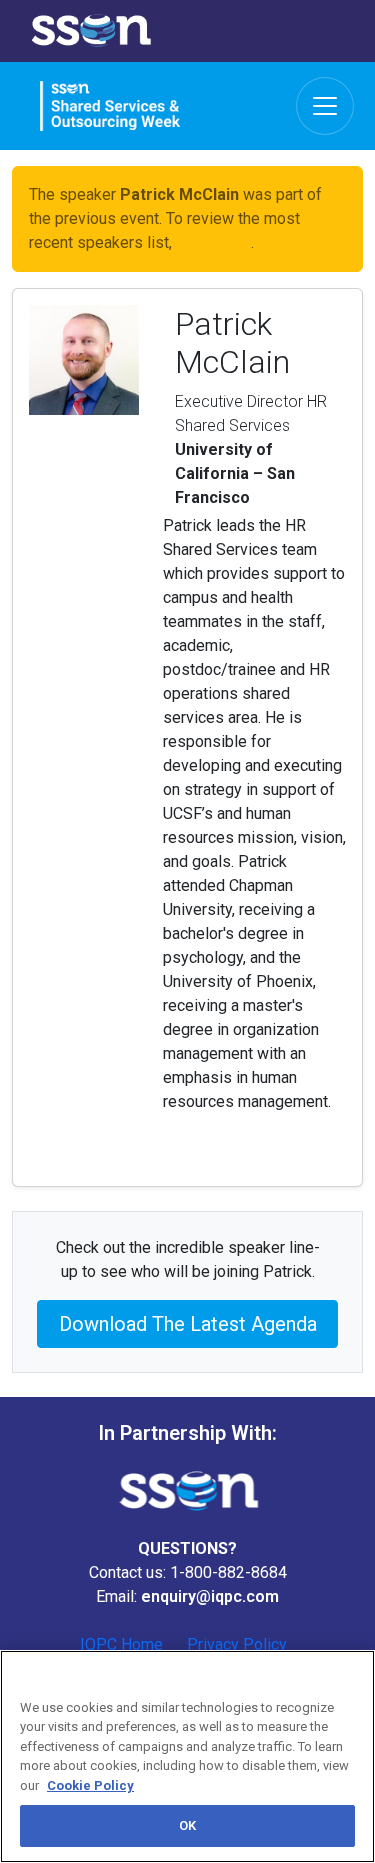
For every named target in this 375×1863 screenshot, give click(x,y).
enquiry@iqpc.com (210, 1596)
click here (213, 242)
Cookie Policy (90, 1785)
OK (187, 1825)
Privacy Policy (237, 1644)
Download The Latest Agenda (188, 1324)
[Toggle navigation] (325, 106)
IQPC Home (121, 1644)
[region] (187, 1756)
